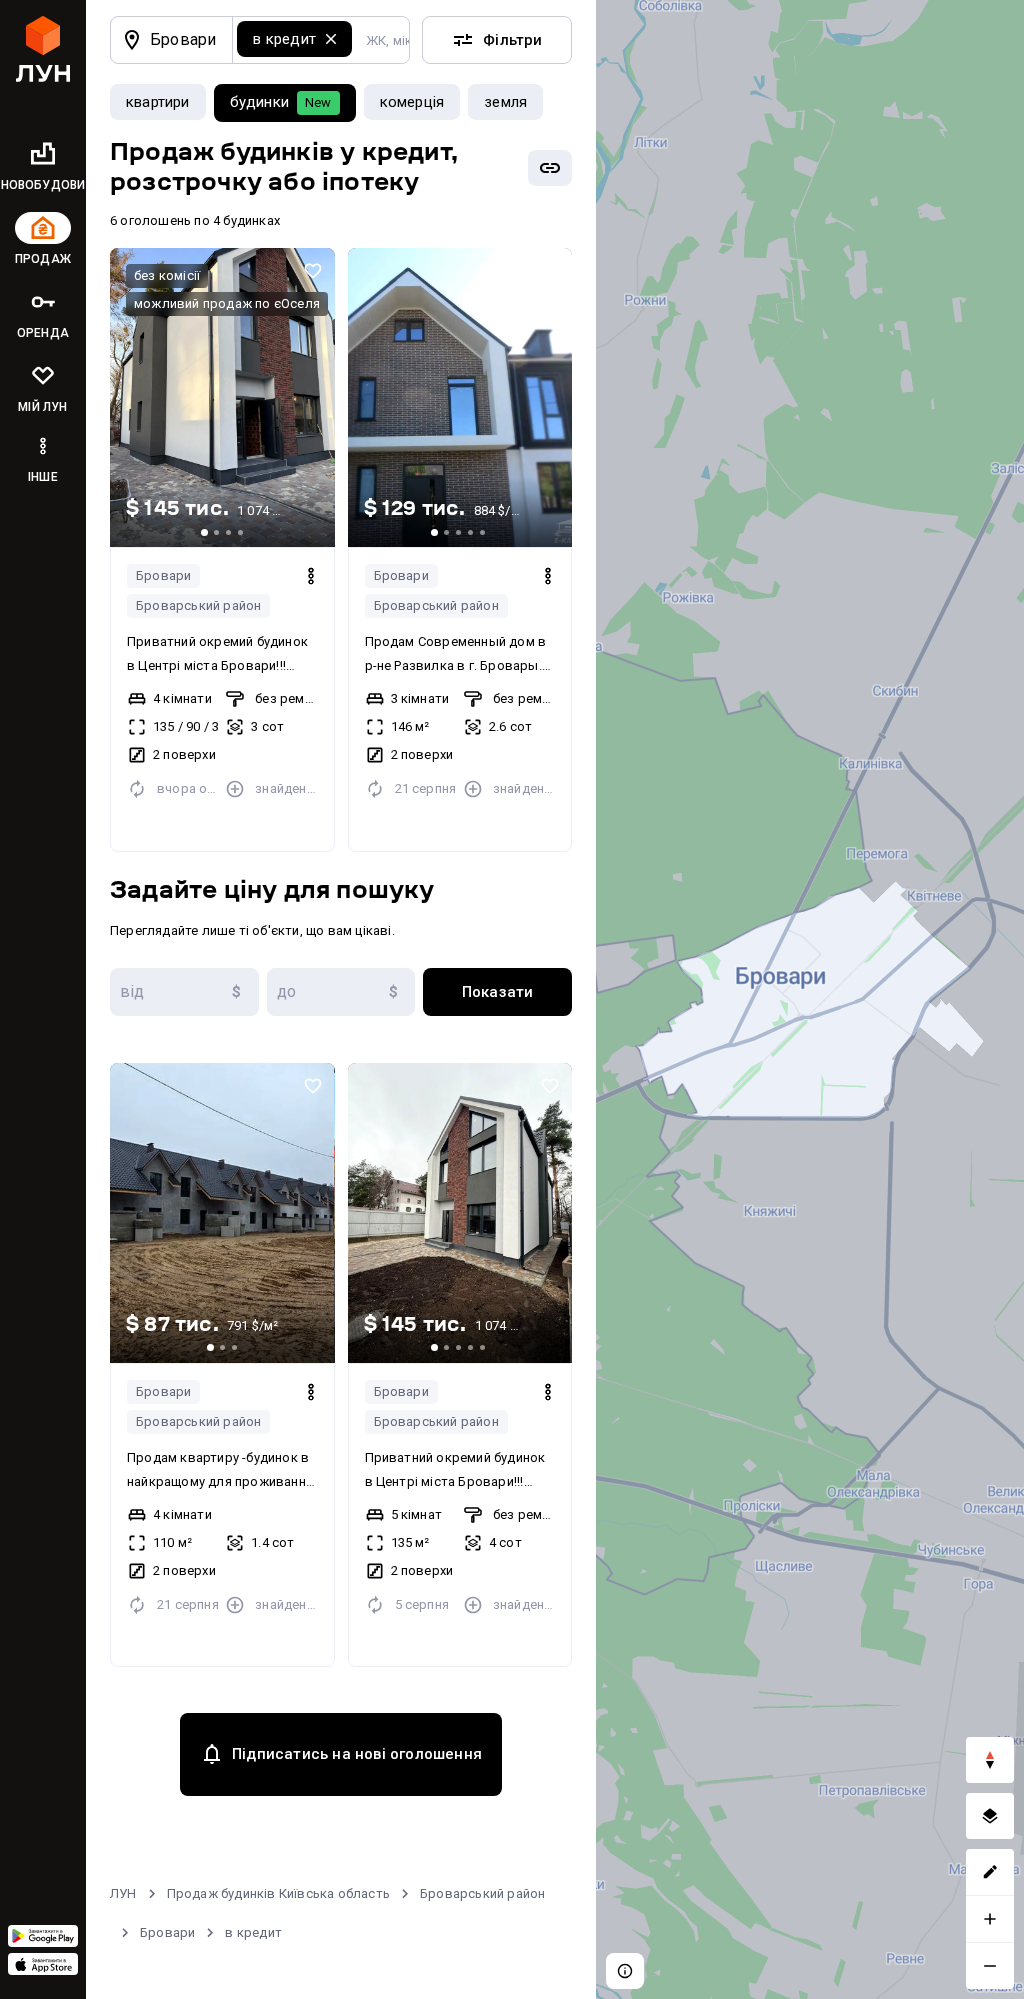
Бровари (163, 575)
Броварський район (198, 605)
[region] (810, 999)
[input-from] (184, 992)
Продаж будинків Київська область (278, 1893)
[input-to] (341, 992)
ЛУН (123, 1893)
